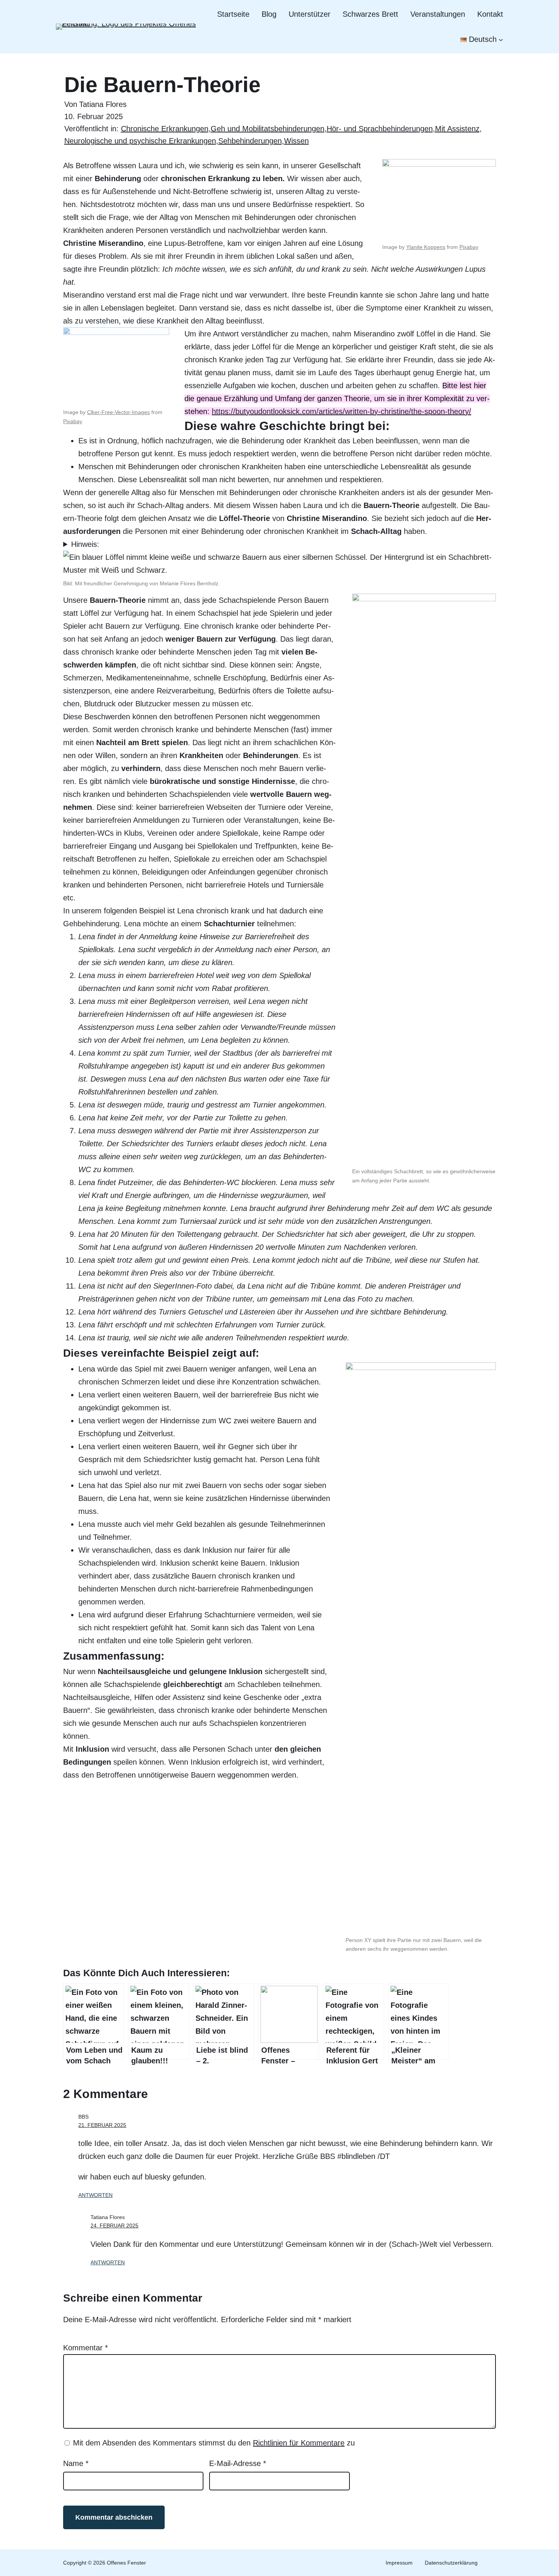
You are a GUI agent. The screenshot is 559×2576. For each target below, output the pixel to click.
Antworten (95, 2195)
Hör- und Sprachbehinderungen (380, 129)
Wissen (296, 141)
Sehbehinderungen (250, 141)
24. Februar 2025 (114, 2226)
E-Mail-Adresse (238, 2463)
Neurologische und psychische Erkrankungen (140, 141)
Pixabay (469, 247)
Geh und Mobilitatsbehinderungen (268, 129)
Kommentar (86, 2348)
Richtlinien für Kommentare (299, 2443)
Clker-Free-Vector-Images (118, 412)
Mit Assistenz (457, 129)
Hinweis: (85, 544)
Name (76, 2463)
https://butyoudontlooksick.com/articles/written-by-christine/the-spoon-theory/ (341, 411)
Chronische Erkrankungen (165, 129)
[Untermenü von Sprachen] (501, 39)
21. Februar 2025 (102, 2125)
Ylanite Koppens (426, 247)
